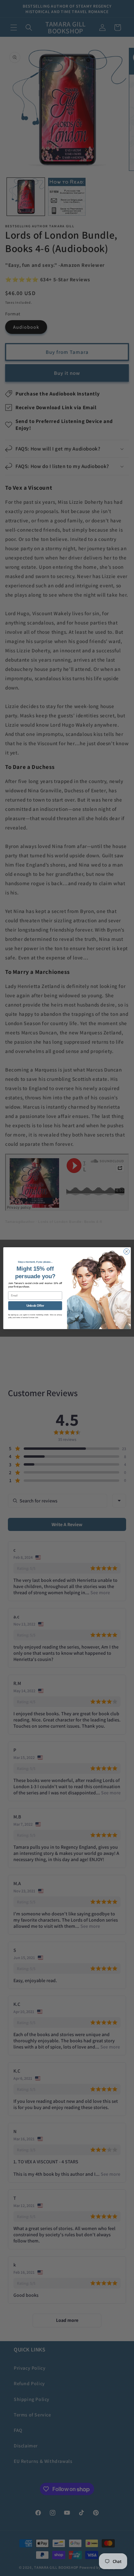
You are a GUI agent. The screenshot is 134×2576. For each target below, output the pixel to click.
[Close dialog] (127, 1251)
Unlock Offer (35, 1306)
